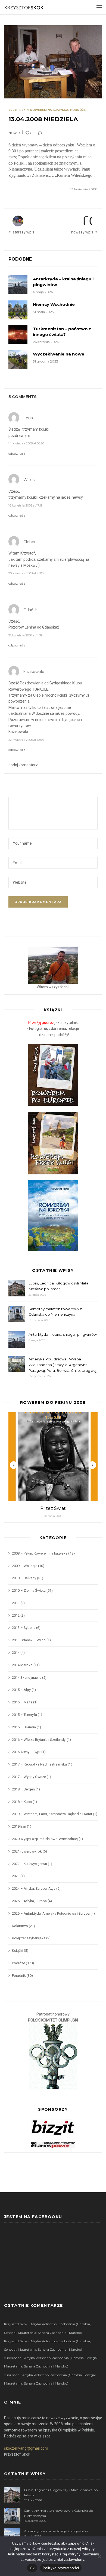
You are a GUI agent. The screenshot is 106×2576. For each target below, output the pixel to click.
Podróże (78, 110)
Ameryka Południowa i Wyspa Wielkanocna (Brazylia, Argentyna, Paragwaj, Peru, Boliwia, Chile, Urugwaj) (63, 1365)
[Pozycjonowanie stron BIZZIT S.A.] (53, 2127)
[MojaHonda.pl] (53, 2145)
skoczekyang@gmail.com (26, 2448)
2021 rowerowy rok (27, 1851)
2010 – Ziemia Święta (29, 1590)
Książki (18, 1951)
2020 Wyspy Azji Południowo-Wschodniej (45, 1839)
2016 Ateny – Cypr (26, 1752)
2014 (16, 1653)
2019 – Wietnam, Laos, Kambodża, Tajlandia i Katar (52, 1814)
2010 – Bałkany (24, 1578)
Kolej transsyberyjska (29, 1938)
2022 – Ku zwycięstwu (29, 1864)
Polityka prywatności (61, 2568)
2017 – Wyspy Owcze (29, 1777)
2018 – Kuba (22, 1802)
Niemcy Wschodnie (54, 304)
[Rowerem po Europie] (53, 1075)
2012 (16, 1615)
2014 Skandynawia (27, 1678)
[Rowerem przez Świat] (53, 1143)
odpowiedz (17, 454)
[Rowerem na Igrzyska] (53, 1215)
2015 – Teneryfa (24, 1715)
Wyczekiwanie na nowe (59, 354)
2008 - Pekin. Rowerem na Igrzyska (38, 110)
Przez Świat (53, 1508)
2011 (16, 1603)
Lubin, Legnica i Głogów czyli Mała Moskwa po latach (58, 1286)
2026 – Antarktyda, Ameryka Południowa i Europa (51, 1913)
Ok (32, 2568)
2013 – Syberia (24, 1628)
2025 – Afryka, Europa (29, 1901)
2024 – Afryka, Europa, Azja (34, 1888)
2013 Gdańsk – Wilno (29, 1640)
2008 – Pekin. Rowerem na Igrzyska (40, 1553)
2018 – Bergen (23, 1789)
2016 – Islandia (24, 1727)
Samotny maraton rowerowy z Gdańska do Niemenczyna (55, 1312)
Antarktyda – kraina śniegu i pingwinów (63, 1334)
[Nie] (99, 2556)
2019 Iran (19, 1826)
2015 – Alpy (21, 1690)
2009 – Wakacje (25, 1566)
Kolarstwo (20, 1926)
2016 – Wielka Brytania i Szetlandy (39, 1740)
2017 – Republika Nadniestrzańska (39, 1764)
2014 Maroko (22, 1665)
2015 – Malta (22, 1702)
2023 (16, 1876)
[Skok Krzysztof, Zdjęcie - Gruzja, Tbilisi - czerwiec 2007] (53, 965)
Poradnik (19, 1976)
